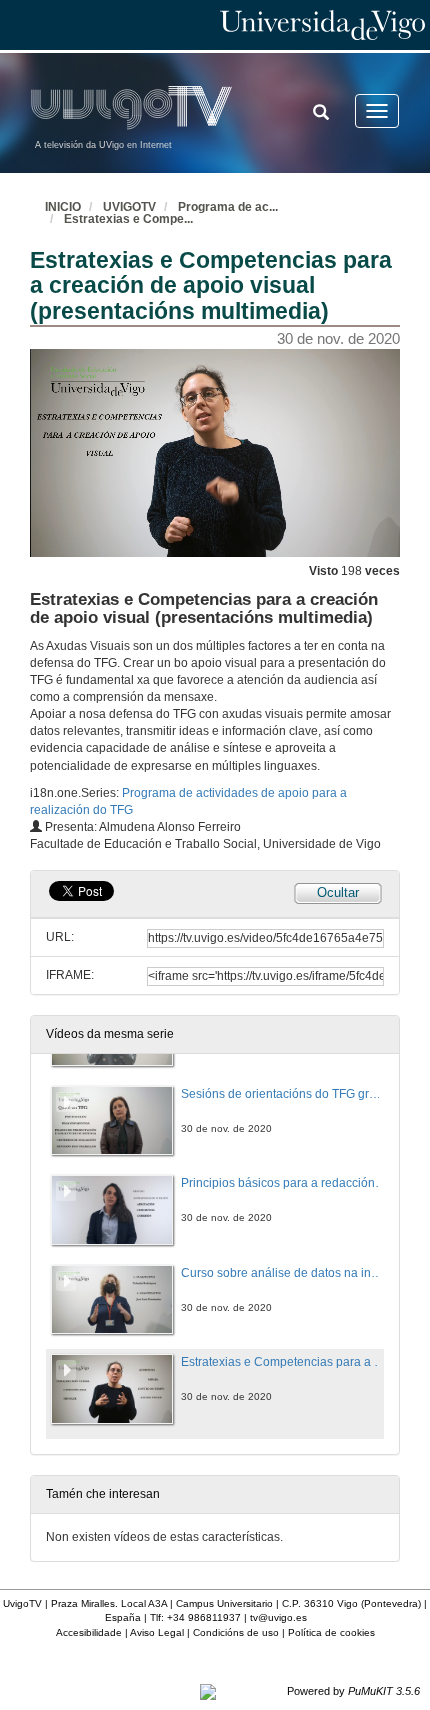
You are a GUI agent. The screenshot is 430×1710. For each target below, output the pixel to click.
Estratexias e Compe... (128, 219)
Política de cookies (331, 1632)
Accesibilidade (89, 1632)
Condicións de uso (236, 1632)
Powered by (353, 1691)
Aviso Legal (157, 1632)
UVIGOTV (129, 207)
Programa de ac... (228, 207)
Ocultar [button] (338, 892)
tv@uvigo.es (278, 1617)
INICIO (63, 207)
